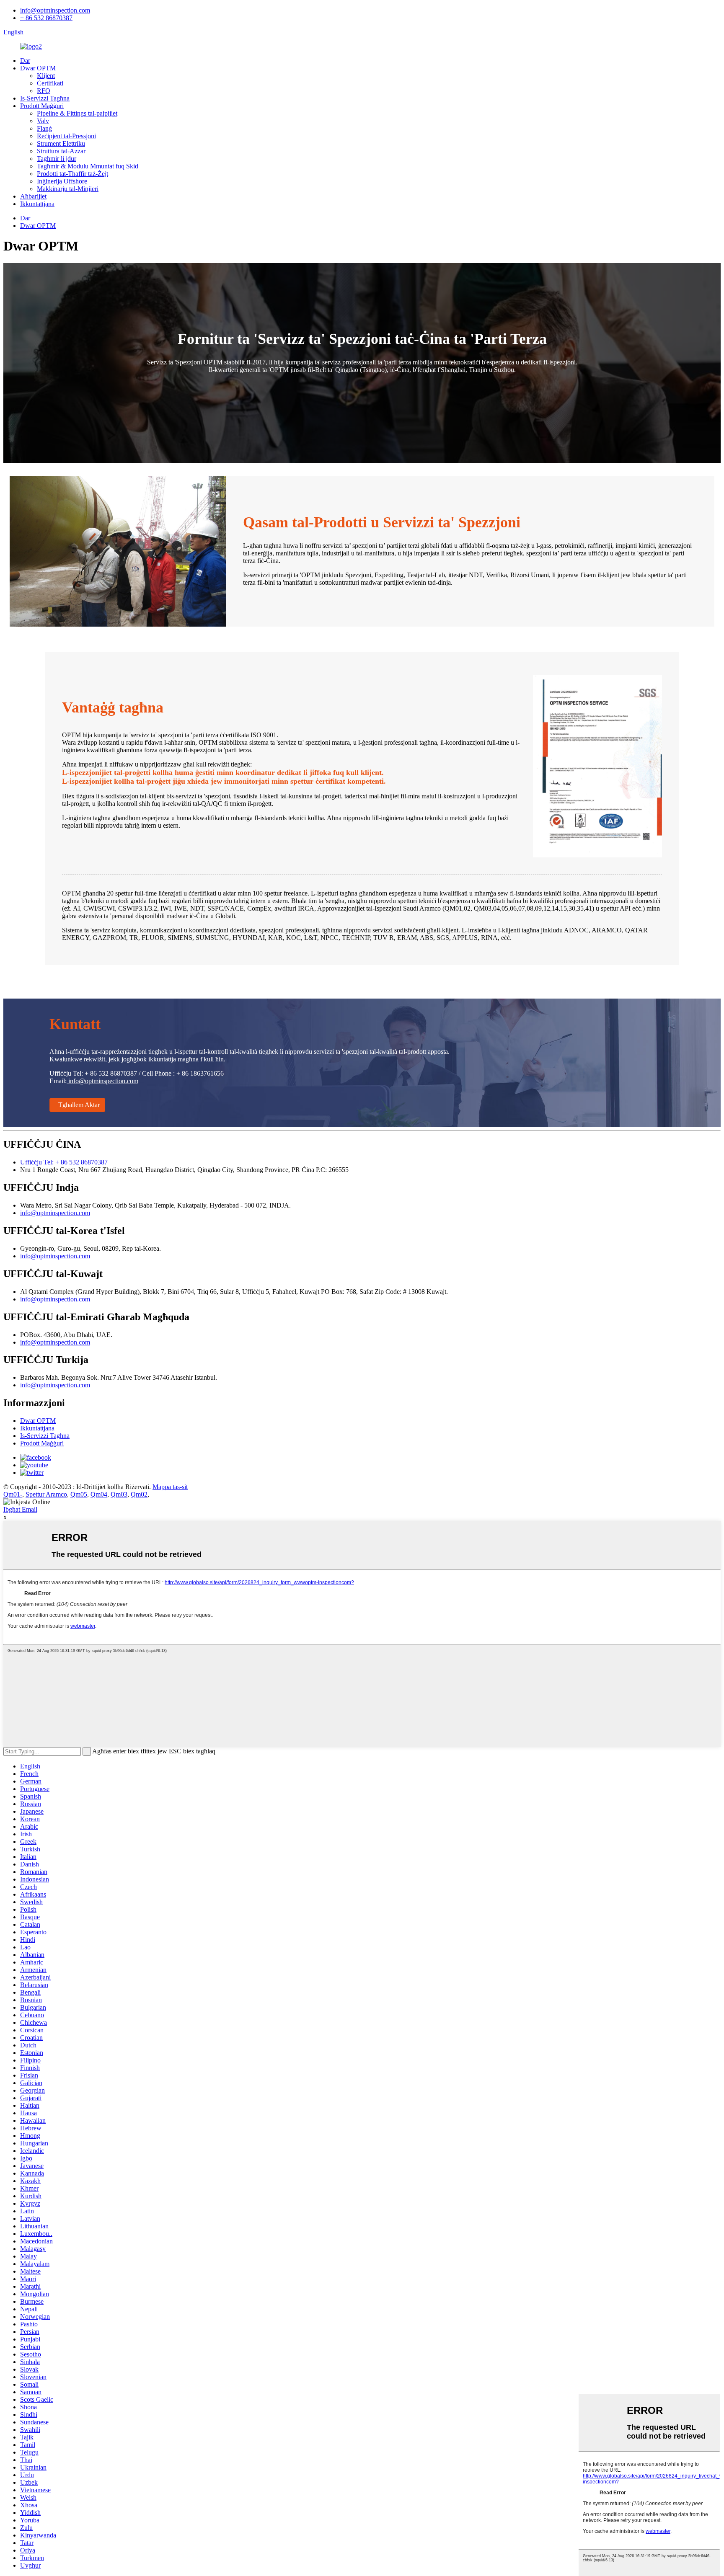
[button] (77, 1105)
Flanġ (44, 128)
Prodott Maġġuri (42, 106)
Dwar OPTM (38, 68)
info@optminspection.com (55, 10)
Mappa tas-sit (170, 1487)
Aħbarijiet (33, 196)
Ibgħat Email (20, 1509)
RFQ (44, 91)
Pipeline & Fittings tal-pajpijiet (77, 113)
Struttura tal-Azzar (61, 151)
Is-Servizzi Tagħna (45, 98)
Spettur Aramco (46, 1494)
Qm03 (119, 1494)
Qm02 (139, 1494)
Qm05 (79, 1494)
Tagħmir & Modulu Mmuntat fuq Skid (88, 166)
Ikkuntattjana (37, 204)
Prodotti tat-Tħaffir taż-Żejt (72, 174)
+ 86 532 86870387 (46, 18)
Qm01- (13, 1494)
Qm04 (99, 1494)
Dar (25, 61)
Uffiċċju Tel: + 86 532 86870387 (64, 1162)
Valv (43, 121)
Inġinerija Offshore (62, 181)
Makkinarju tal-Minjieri (68, 189)
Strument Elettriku (61, 143)
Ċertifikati (50, 83)
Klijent (46, 76)
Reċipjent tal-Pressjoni (66, 136)
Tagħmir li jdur (57, 159)
